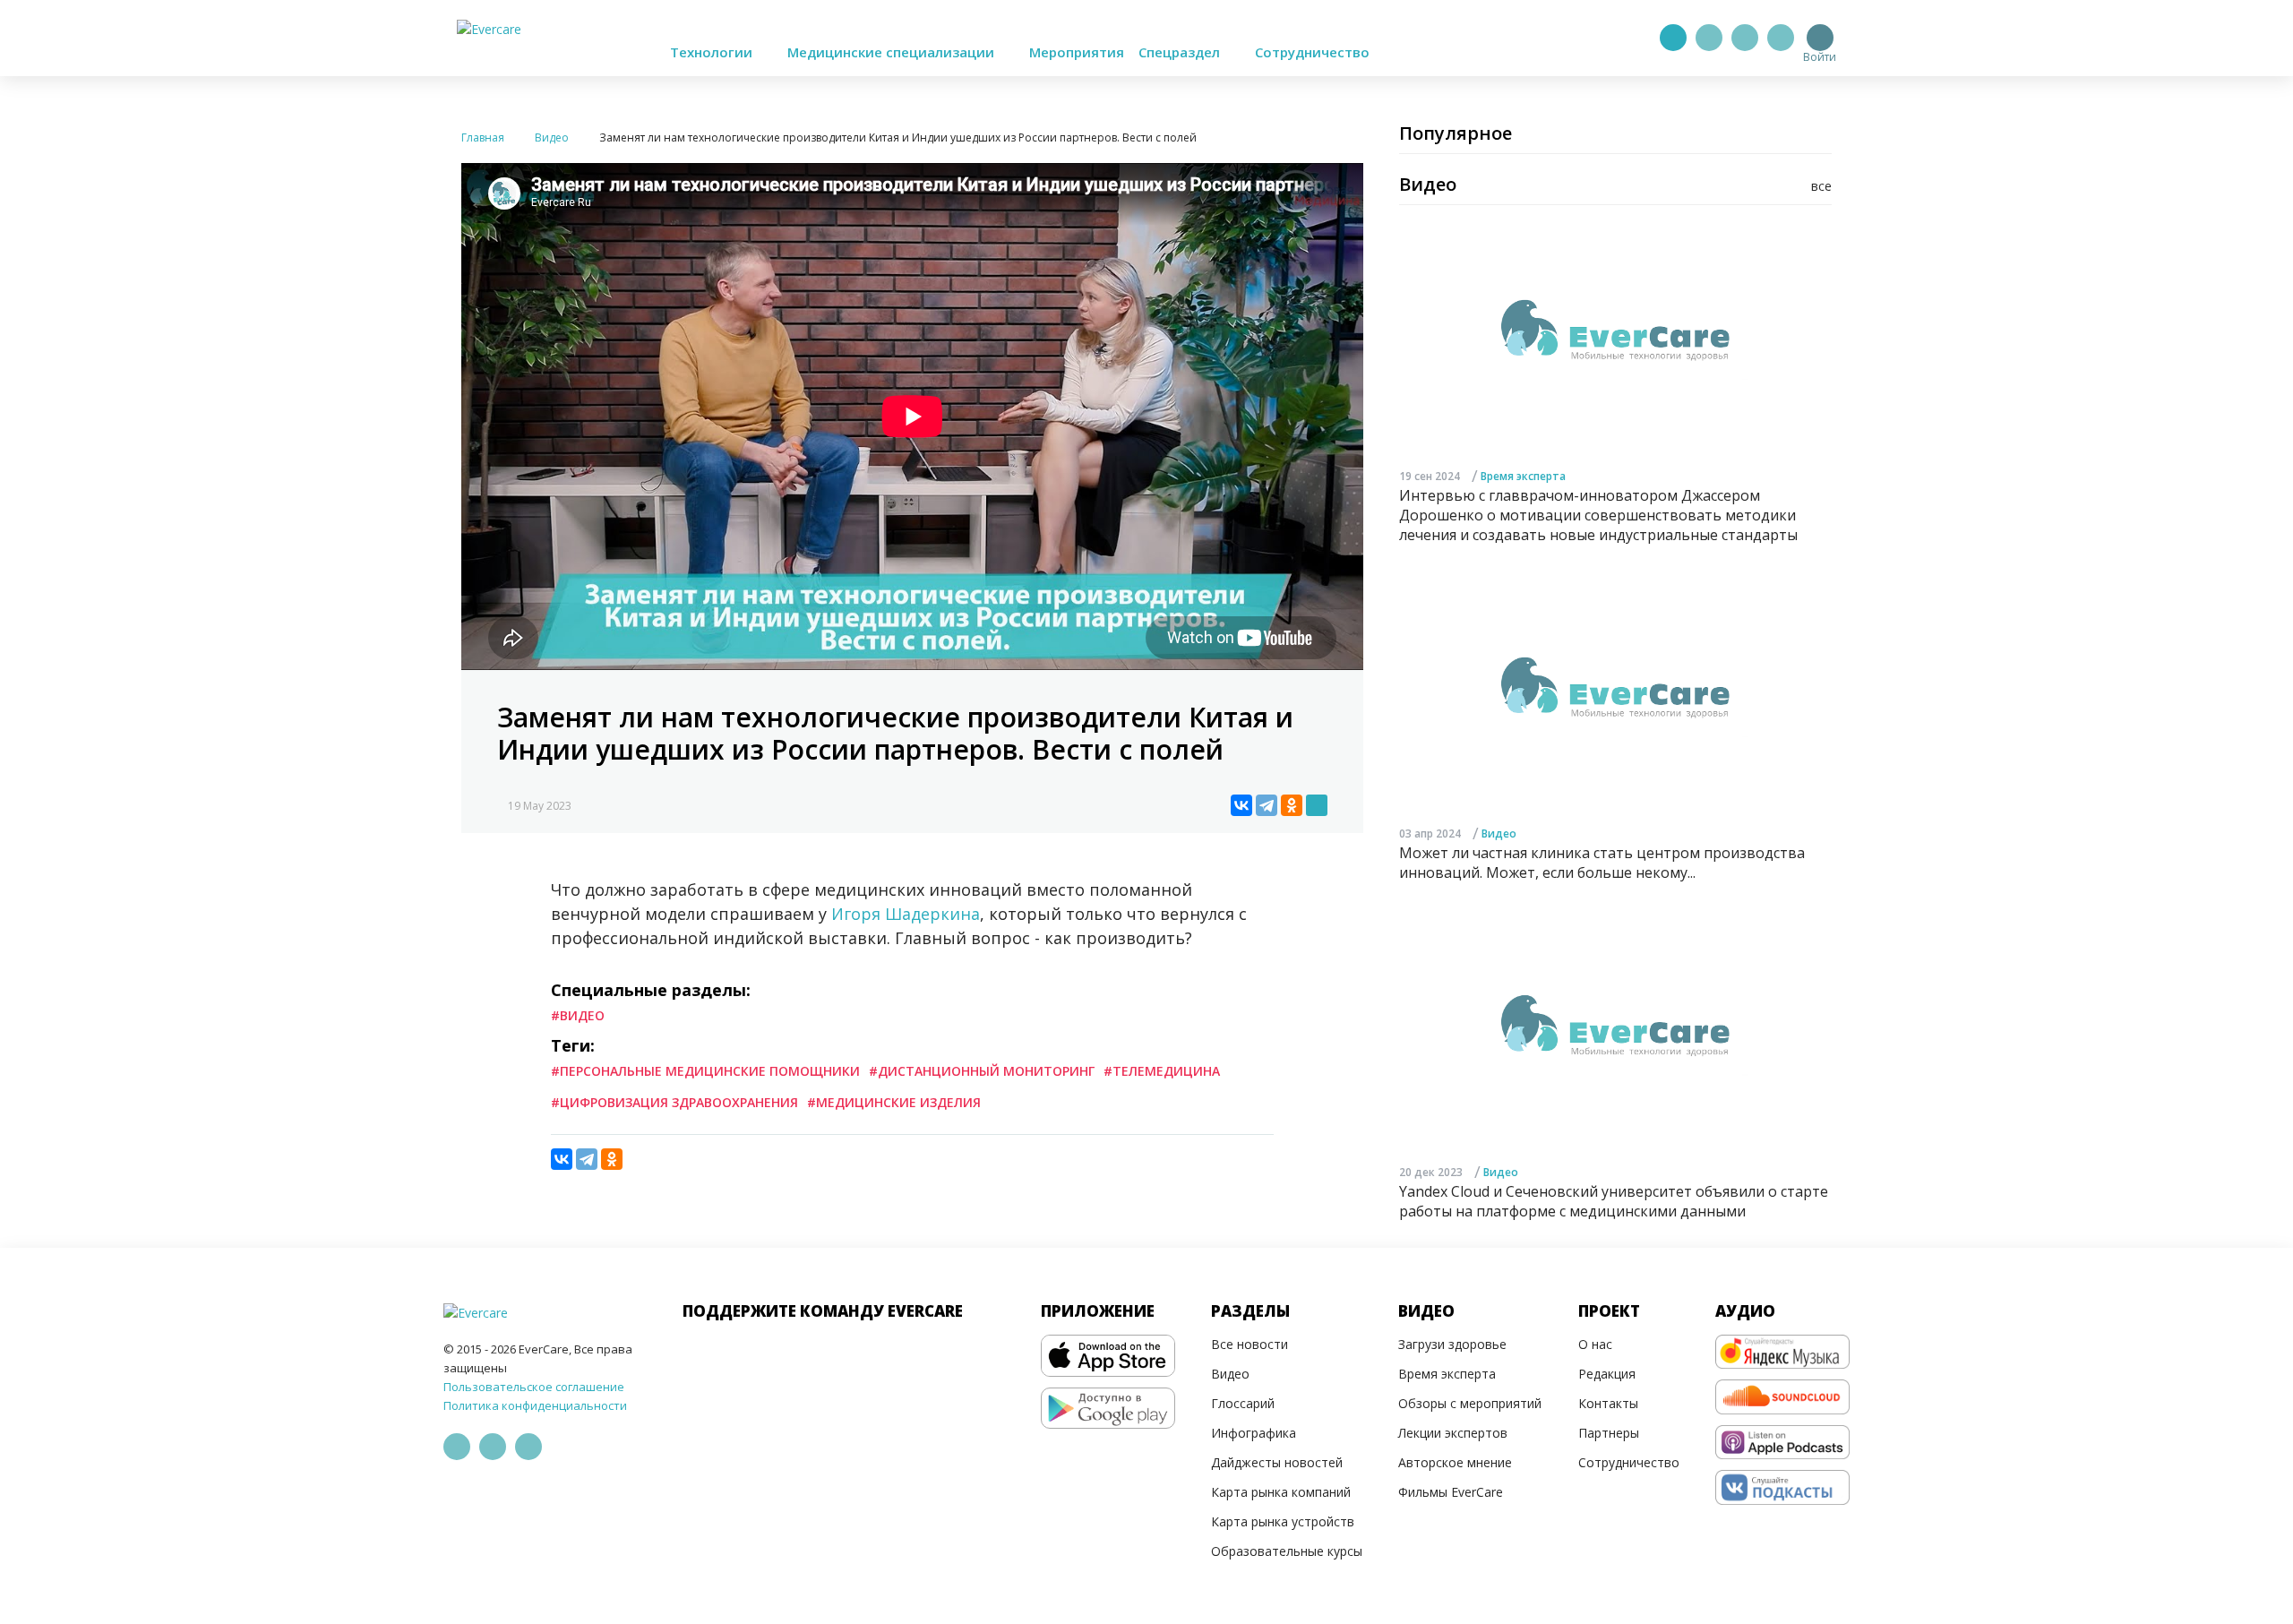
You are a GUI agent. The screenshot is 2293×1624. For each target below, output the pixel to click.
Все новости (1250, 1344)
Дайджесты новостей (1277, 1462)
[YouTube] (1781, 38)
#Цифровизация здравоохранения (674, 1102)
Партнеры (1609, 1433)
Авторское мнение (1455, 1462)
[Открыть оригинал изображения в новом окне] (1317, 805)
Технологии (713, 52)
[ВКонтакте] (1241, 805)
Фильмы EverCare (1451, 1492)
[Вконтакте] (1745, 38)
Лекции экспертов (1453, 1433)
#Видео (578, 1015)
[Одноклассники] (1292, 805)
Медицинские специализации (893, 52)
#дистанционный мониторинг (982, 1071)
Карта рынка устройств (1283, 1521)
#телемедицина (1162, 1071)
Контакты (1608, 1403)
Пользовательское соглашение (534, 1387)
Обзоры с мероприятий (1470, 1403)
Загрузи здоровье (1452, 1344)
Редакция (1607, 1374)
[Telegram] (1709, 38)
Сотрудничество (1312, 52)
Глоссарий (1243, 1403)
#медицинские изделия (894, 1102)
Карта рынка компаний (1281, 1492)
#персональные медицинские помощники (705, 1071)
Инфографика (1254, 1433)
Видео (1499, 833)
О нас (1595, 1344)
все (1821, 186)
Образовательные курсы (1287, 1551)
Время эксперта (1523, 476)
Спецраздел (1181, 52)
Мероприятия (1077, 52)
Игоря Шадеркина (906, 914)
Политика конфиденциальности (535, 1405)
